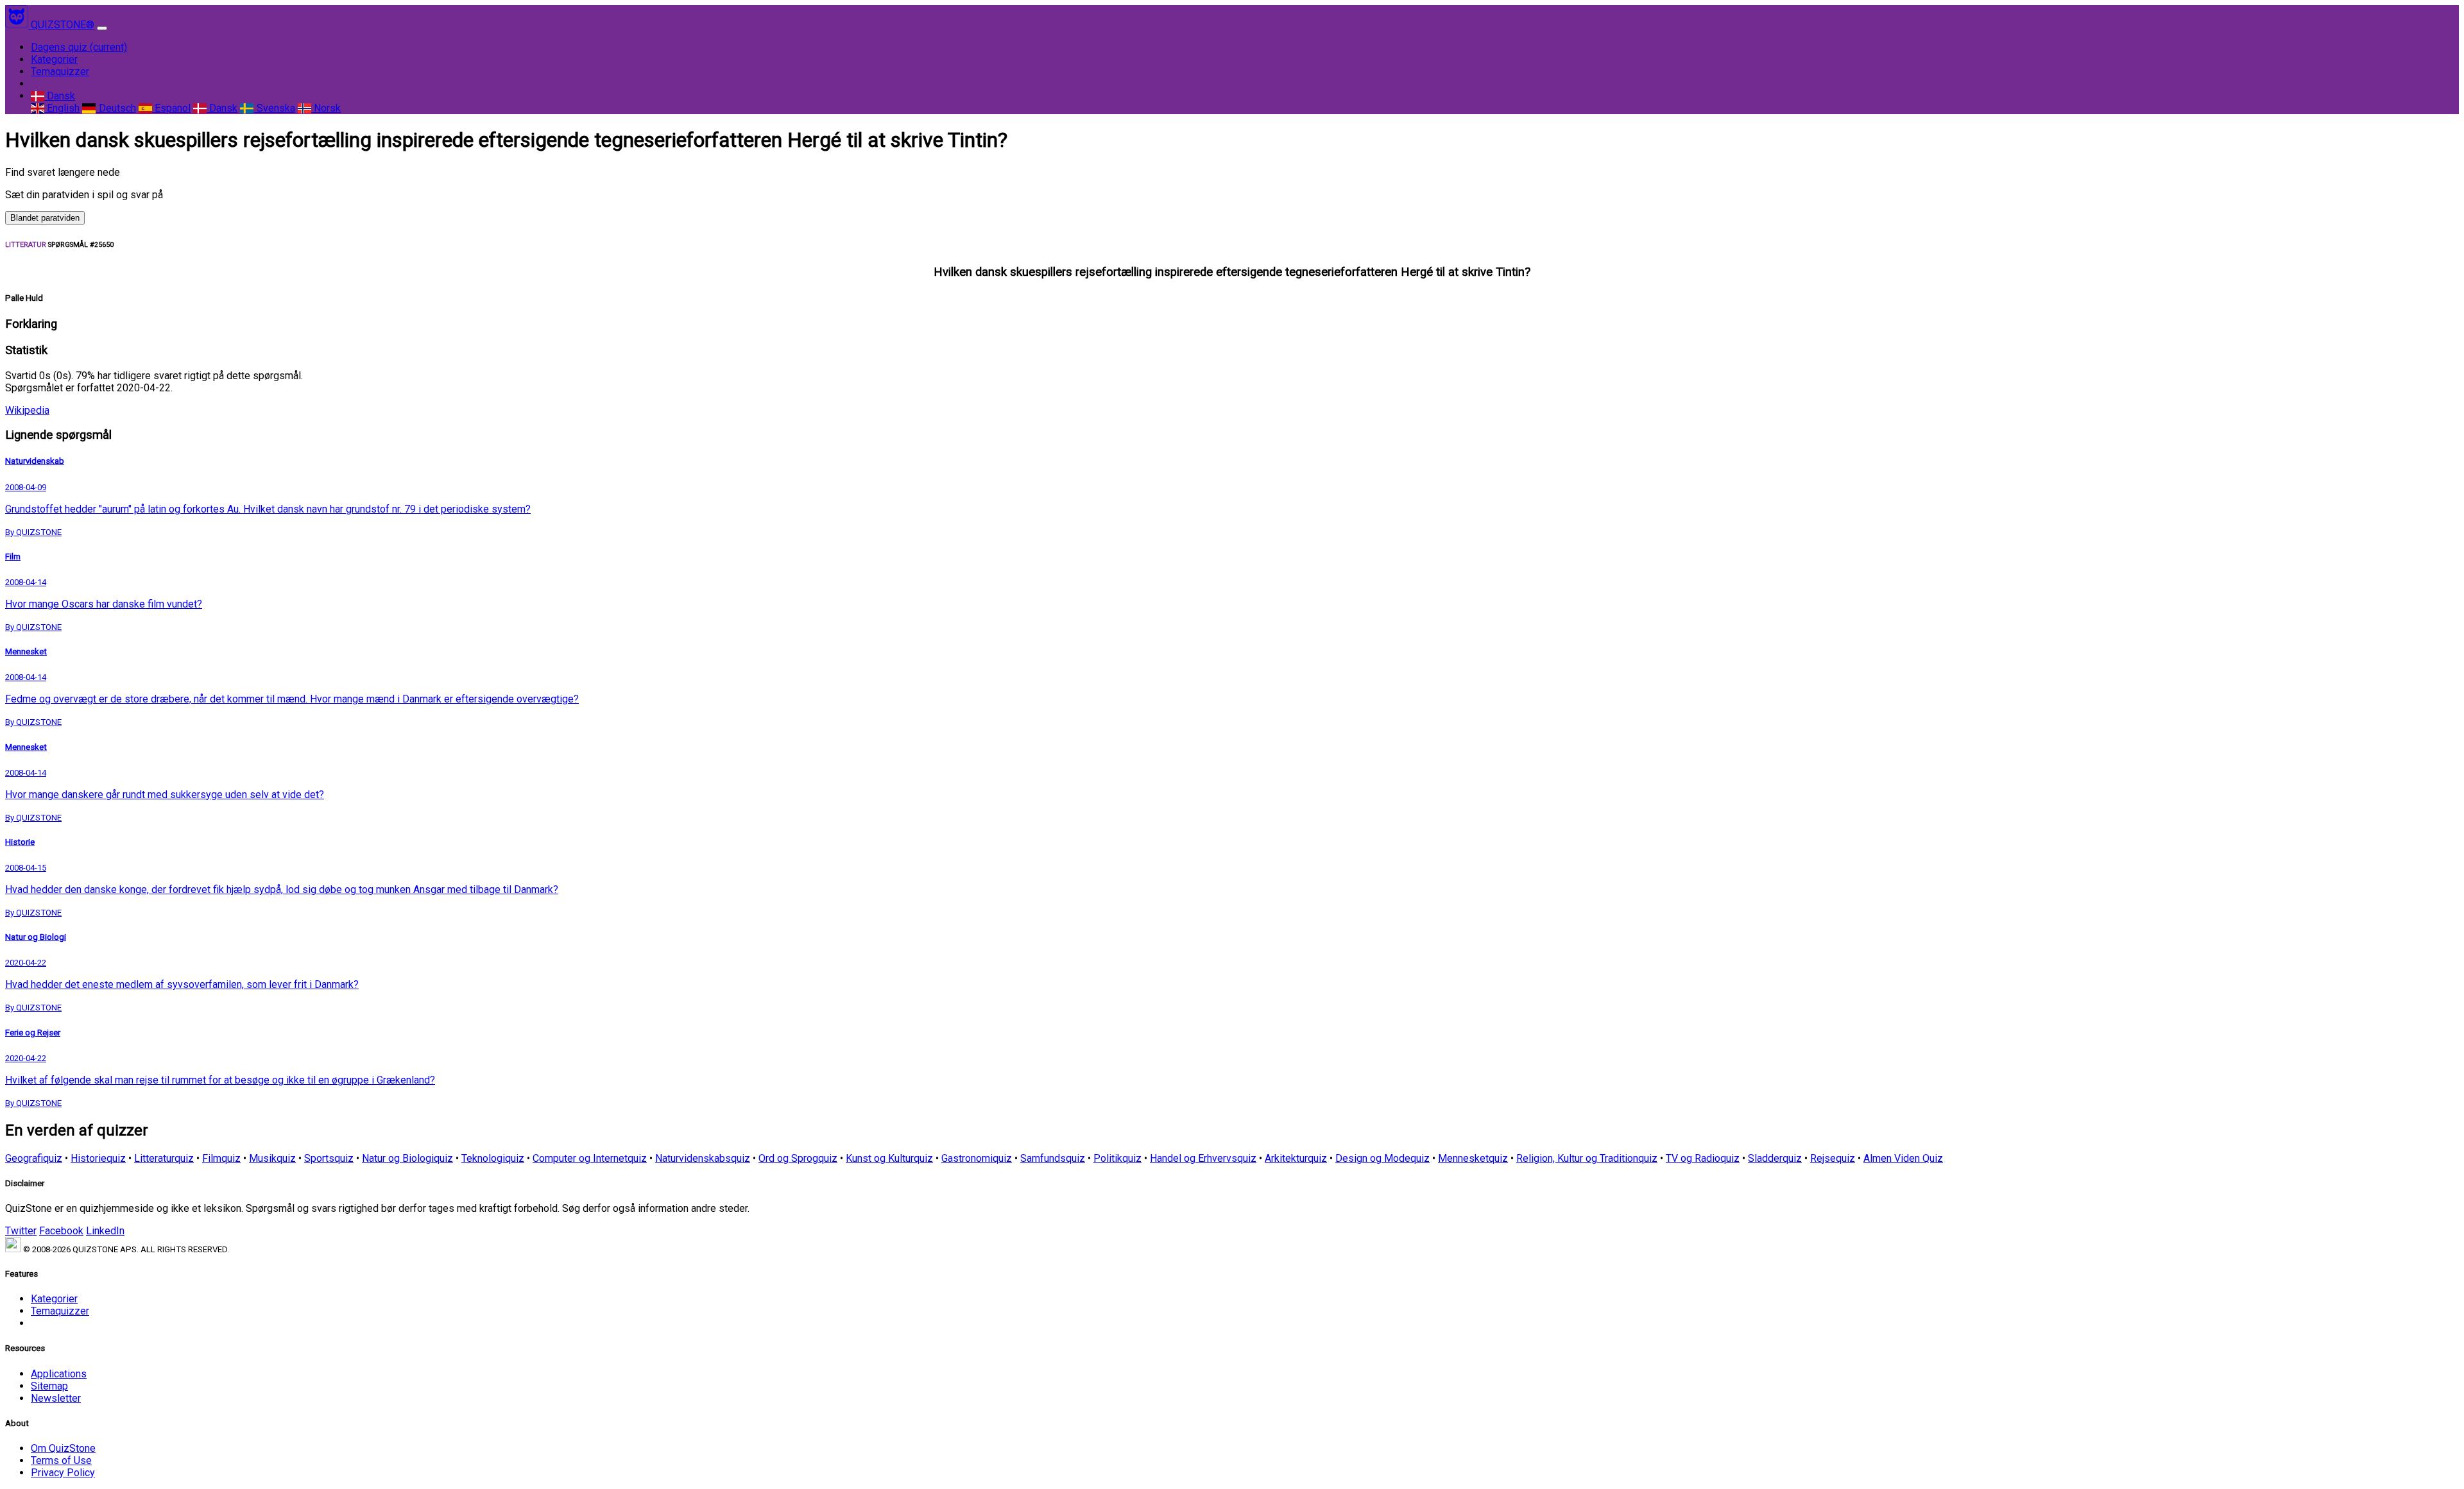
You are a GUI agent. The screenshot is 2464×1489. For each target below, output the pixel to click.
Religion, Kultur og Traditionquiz (1587, 1158)
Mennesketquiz (1473, 1158)
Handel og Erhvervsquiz (1203, 1158)
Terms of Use (61, 1460)
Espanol (171, 108)
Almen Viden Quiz (1903, 1158)
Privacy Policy (63, 1473)
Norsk (326, 108)
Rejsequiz (1833, 1158)
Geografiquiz (34, 1158)
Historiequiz (98, 1158)
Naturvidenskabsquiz (703, 1158)
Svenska (274, 108)
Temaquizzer (60, 72)
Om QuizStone (63, 1448)
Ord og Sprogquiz (798, 1158)
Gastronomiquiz (977, 1158)
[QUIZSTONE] (18, 25)
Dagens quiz (79, 47)
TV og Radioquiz (1703, 1158)
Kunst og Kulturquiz (889, 1158)
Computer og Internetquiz (590, 1158)
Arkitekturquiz (1296, 1158)
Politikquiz (1117, 1158)
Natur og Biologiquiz (407, 1158)
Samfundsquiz (1053, 1158)
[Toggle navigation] (102, 28)
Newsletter (56, 1398)
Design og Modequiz (1382, 1158)
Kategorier (54, 59)
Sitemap (49, 1386)
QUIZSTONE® (63, 25)
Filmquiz (221, 1158)
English (62, 108)
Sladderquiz (1775, 1158)
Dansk (60, 96)
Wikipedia (27, 410)
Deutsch (116, 108)
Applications (59, 1374)
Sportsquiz (329, 1158)
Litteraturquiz (164, 1158)
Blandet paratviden (45, 218)
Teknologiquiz (493, 1158)
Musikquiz (272, 1158)
